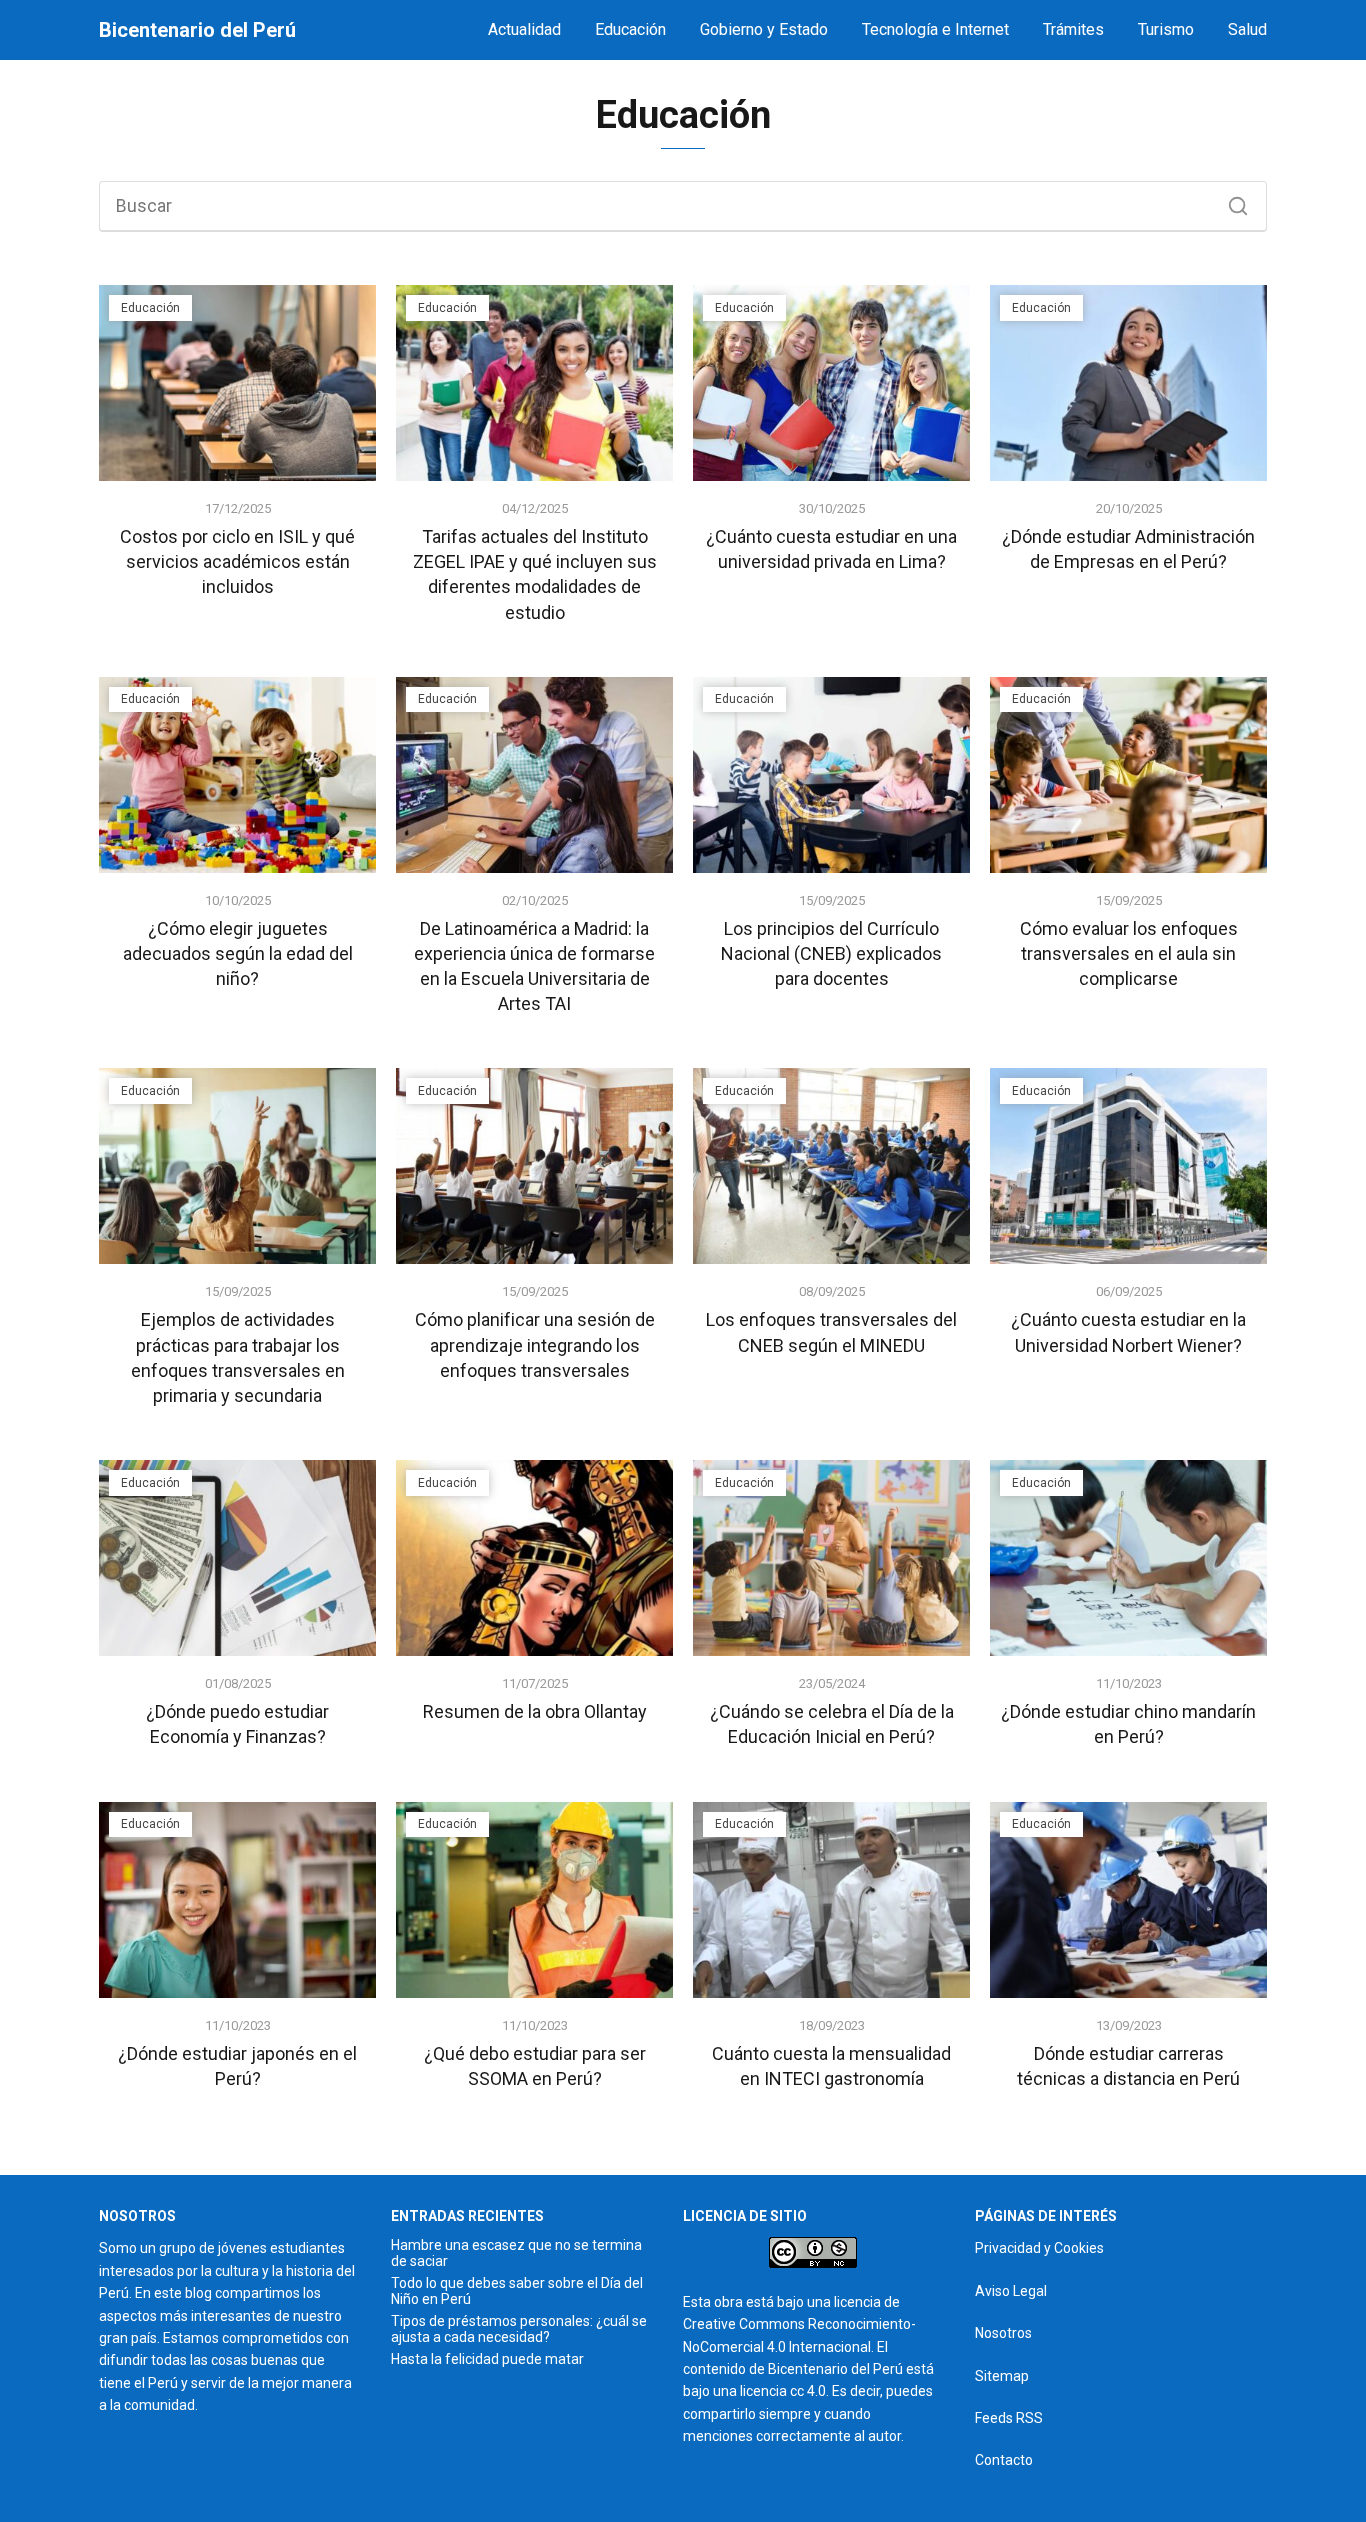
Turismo (1166, 29)
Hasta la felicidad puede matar (487, 2359)
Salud (1247, 29)
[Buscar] (1231, 201)
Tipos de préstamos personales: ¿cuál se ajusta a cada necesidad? (519, 2329)
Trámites (1073, 29)
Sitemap (1002, 2376)
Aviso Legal (1011, 2291)
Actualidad (524, 29)
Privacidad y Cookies (1039, 2248)
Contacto (1004, 2460)
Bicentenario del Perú (197, 30)
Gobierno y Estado (764, 29)
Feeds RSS (1009, 2418)
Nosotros (1003, 2333)
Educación (630, 29)
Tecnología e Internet (935, 29)
